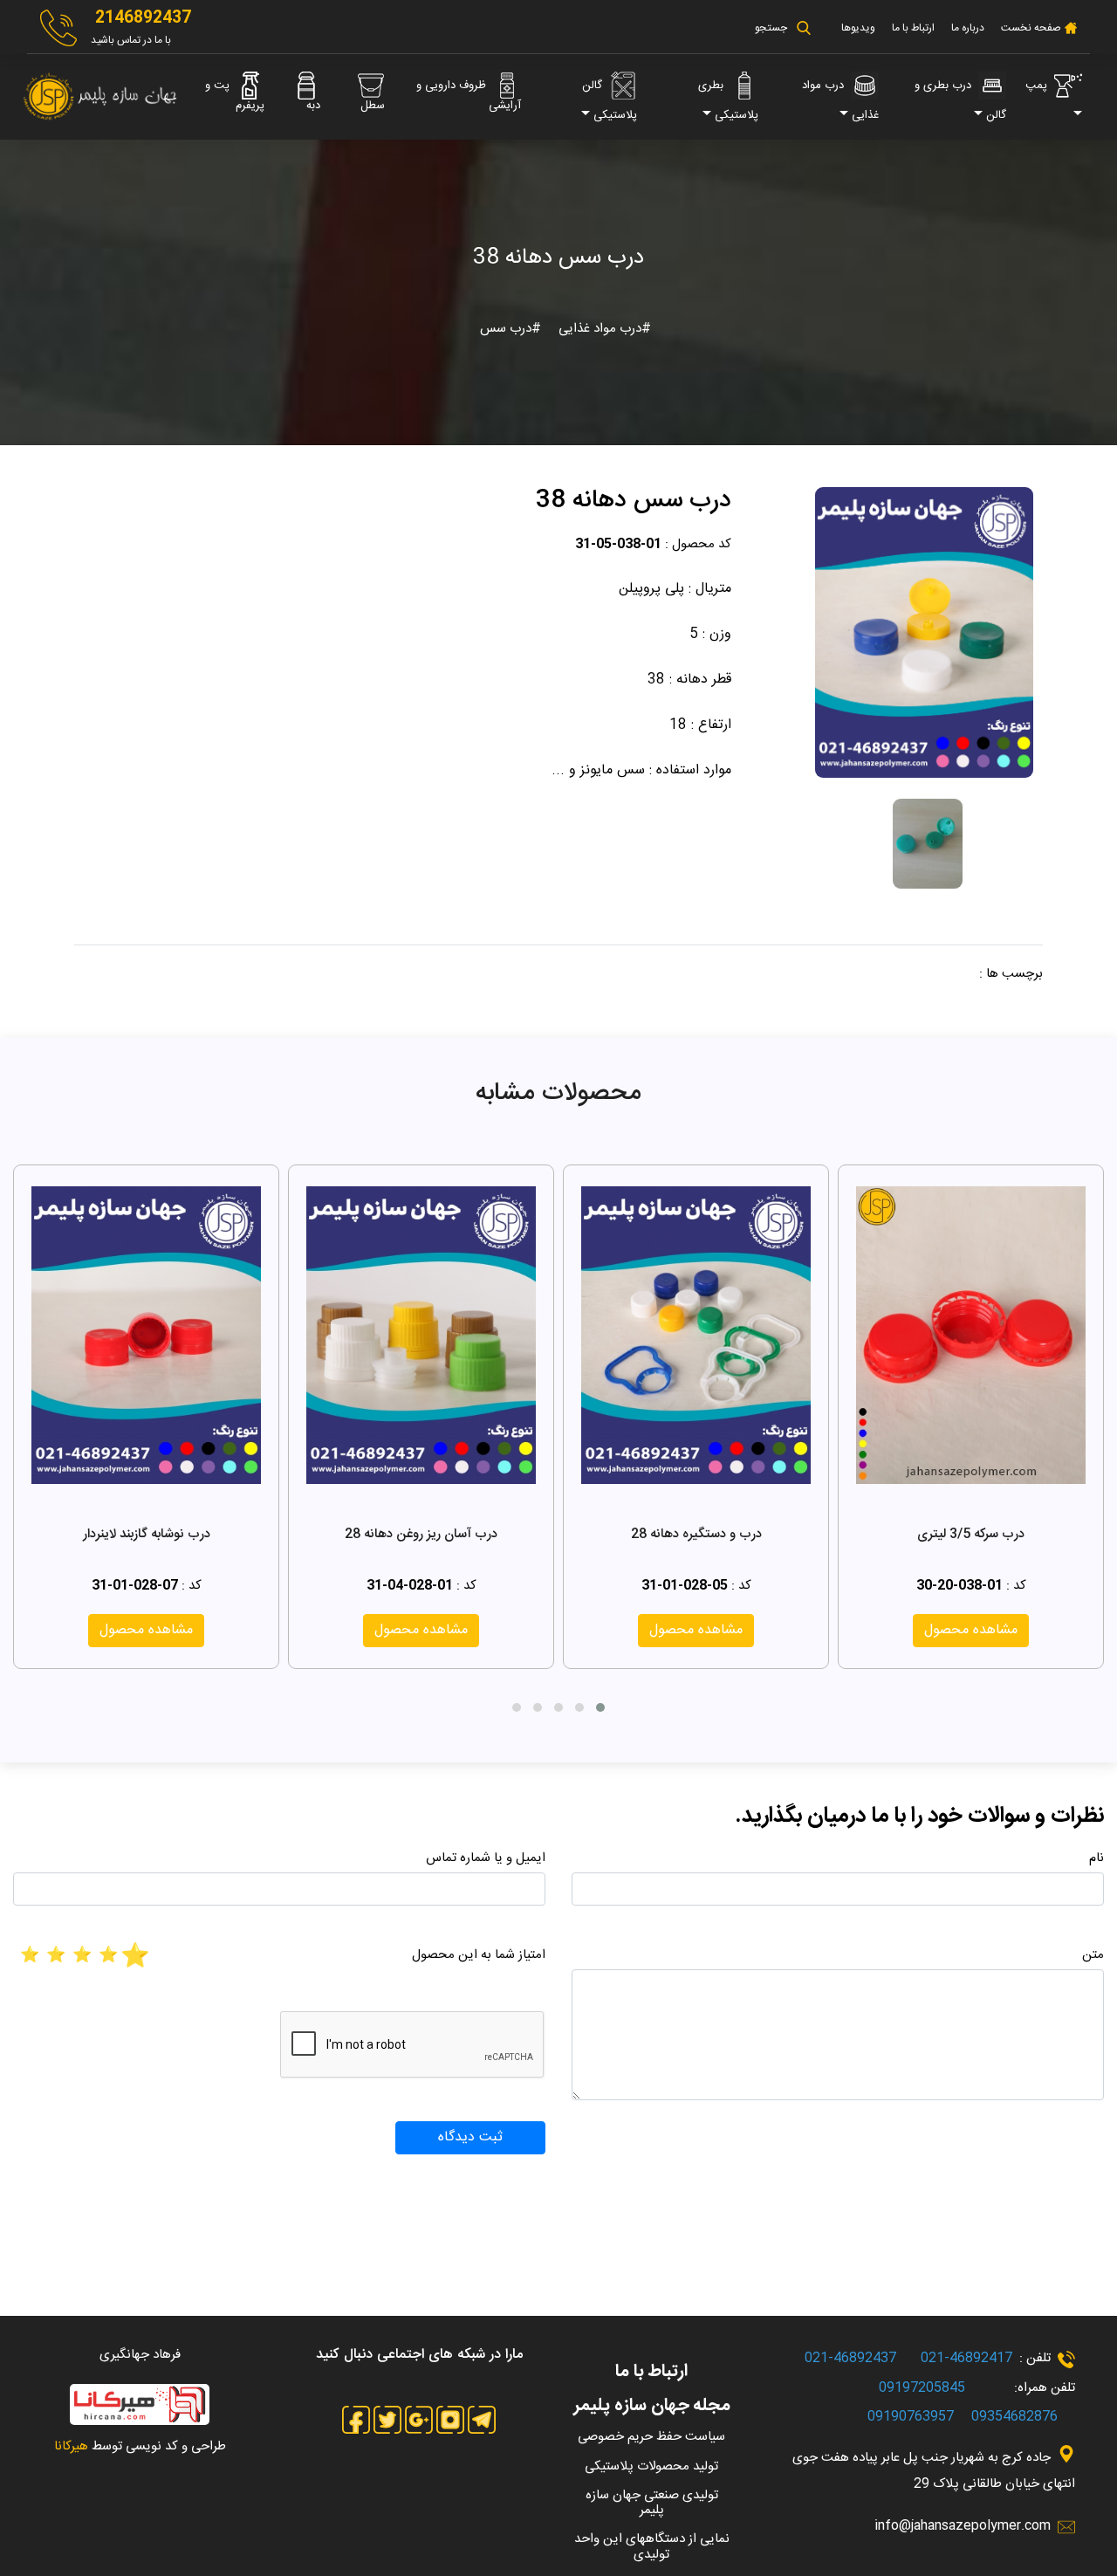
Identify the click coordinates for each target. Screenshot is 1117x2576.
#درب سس (511, 329)
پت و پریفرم (235, 96)
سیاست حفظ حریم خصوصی (651, 2437)
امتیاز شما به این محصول (479, 1955)
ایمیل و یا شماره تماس (486, 1858)
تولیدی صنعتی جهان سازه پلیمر (652, 2503)
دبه (313, 106)
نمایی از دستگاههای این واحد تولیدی (652, 2547)
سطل (373, 106)
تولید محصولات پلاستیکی (651, 2466)
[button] (600, 1707)
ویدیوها (858, 28)
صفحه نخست (1030, 28)
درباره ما (968, 28)
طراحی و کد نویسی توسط (140, 2446)
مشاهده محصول (971, 1630)
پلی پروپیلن (651, 589)
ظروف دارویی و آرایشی (469, 96)
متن (1093, 1955)
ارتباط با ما (913, 28)
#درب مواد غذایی (603, 329)
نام (1096, 1858)
